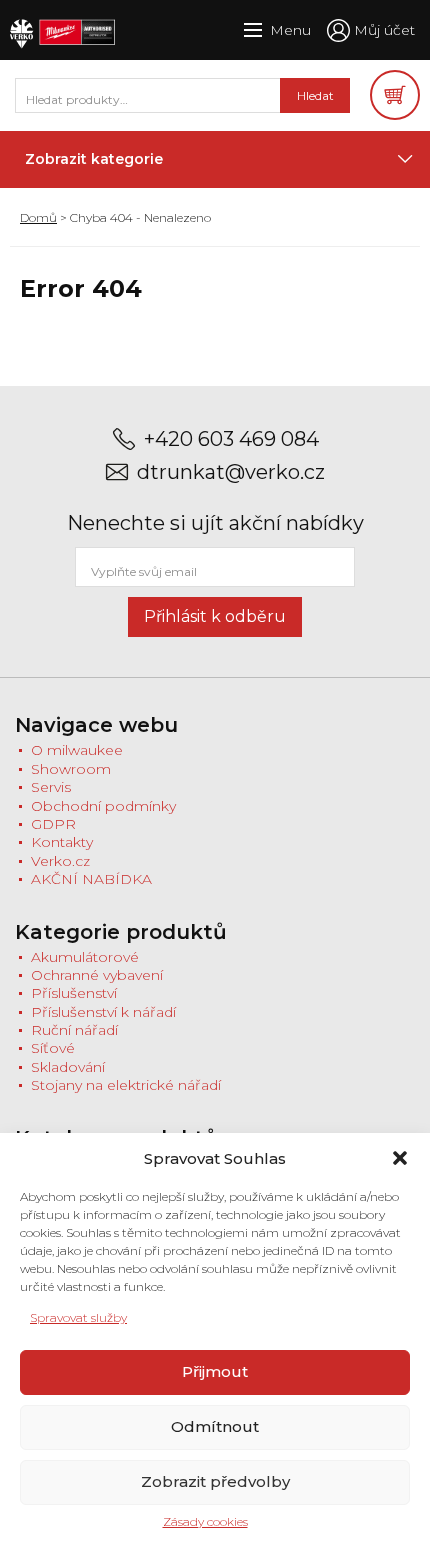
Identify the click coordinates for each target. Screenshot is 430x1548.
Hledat (315, 95)
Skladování (68, 1067)
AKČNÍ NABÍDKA (91, 879)
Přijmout (215, 1371)
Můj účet (384, 30)
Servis (51, 787)
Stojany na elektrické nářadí (126, 1085)
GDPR (53, 824)
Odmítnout (215, 1426)
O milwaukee (77, 750)
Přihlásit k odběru (215, 616)
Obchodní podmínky (103, 806)
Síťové (53, 1048)
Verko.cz (60, 861)
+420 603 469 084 (231, 439)
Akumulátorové (85, 957)
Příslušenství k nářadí (103, 1012)
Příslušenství (74, 993)
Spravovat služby (78, 1317)
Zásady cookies (205, 1521)
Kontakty (62, 842)
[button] (400, 1158)
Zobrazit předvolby (215, 1481)
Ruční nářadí (74, 1030)
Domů (38, 217)
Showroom (71, 769)
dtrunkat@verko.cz (231, 472)
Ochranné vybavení (97, 975)
